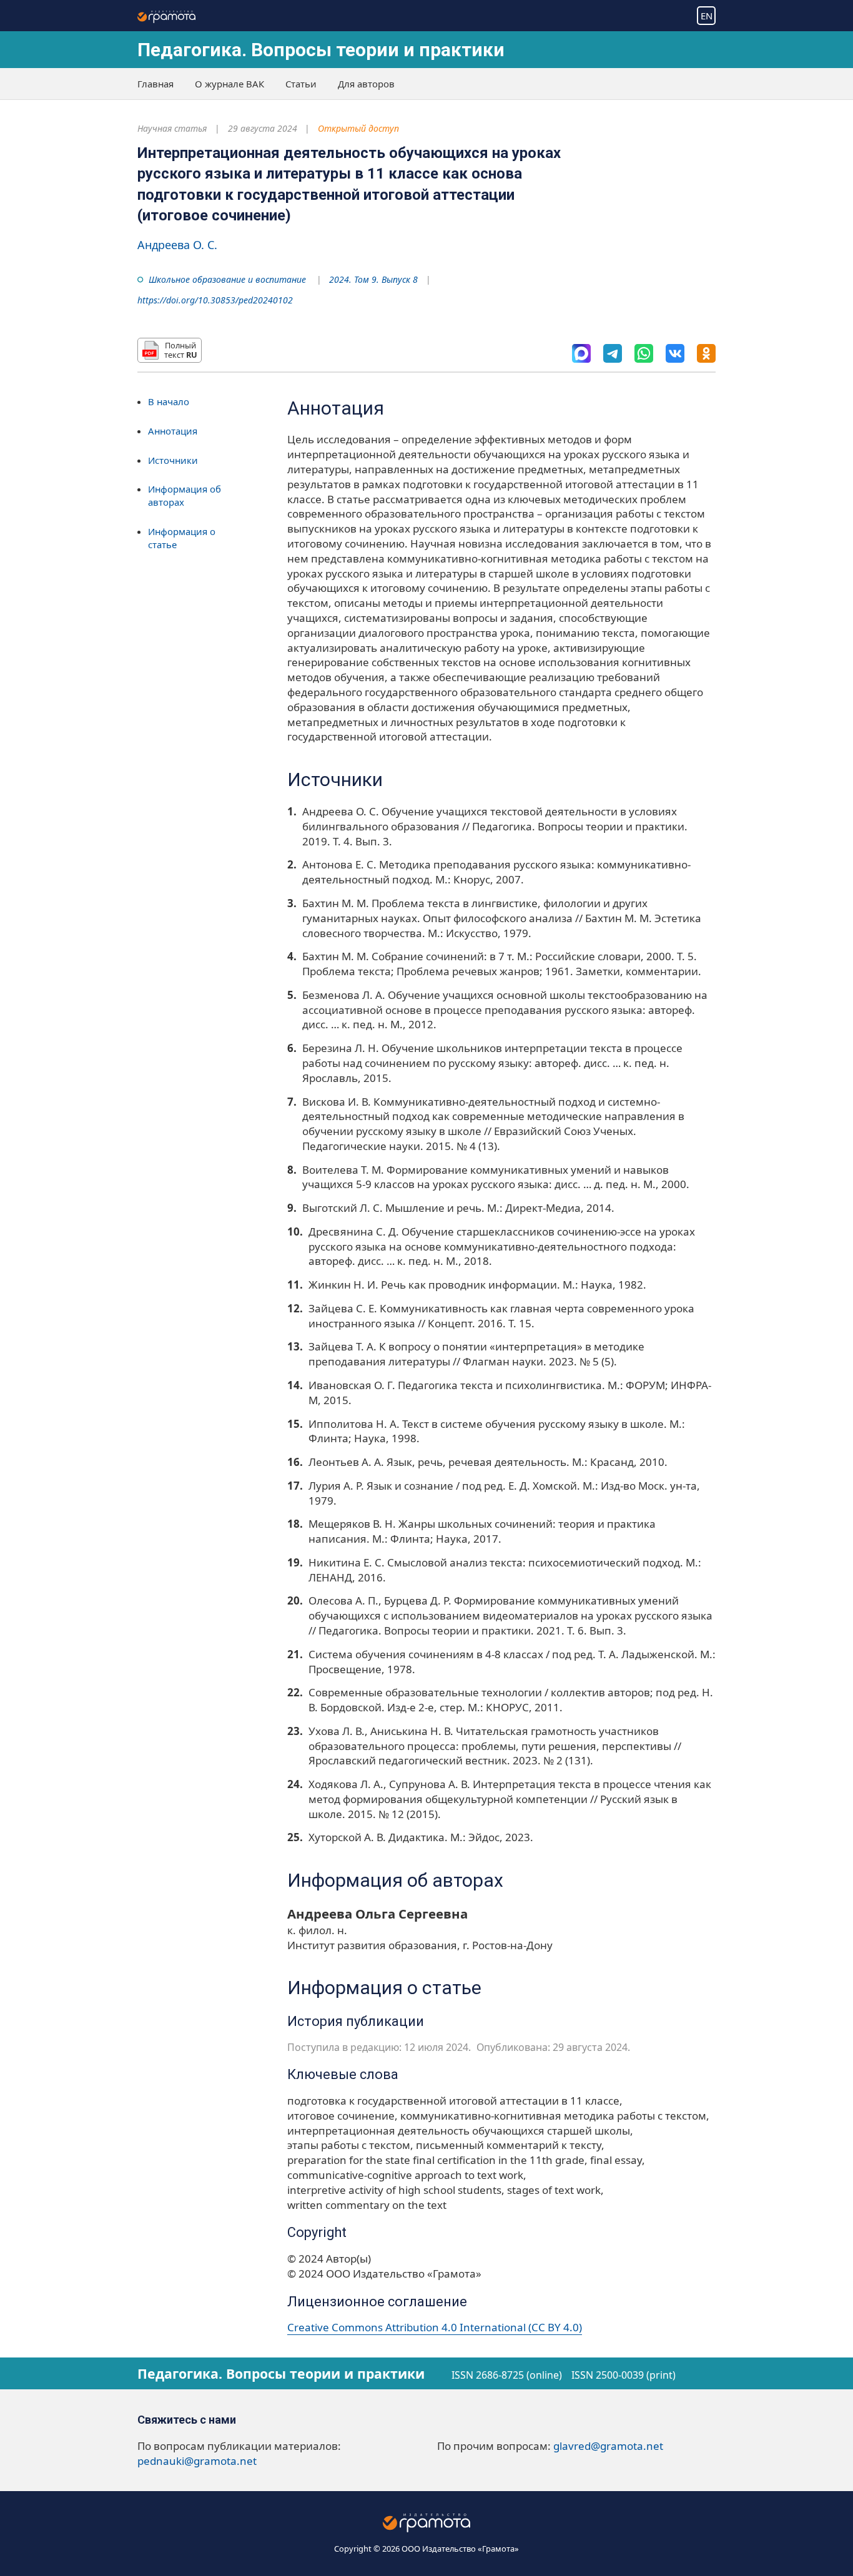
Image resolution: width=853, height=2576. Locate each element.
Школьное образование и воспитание (227, 279)
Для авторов (366, 84)
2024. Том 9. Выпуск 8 (373, 279)
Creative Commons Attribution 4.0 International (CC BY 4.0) (435, 2327)
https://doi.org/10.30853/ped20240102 (215, 300)
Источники (173, 460)
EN (707, 16)
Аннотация (173, 430)
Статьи (301, 84)
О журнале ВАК (229, 84)
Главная (155, 84)
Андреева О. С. (177, 245)
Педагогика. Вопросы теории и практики (321, 50)
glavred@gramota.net (608, 2446)
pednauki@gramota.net (197, 2461)
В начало (169, 401)
